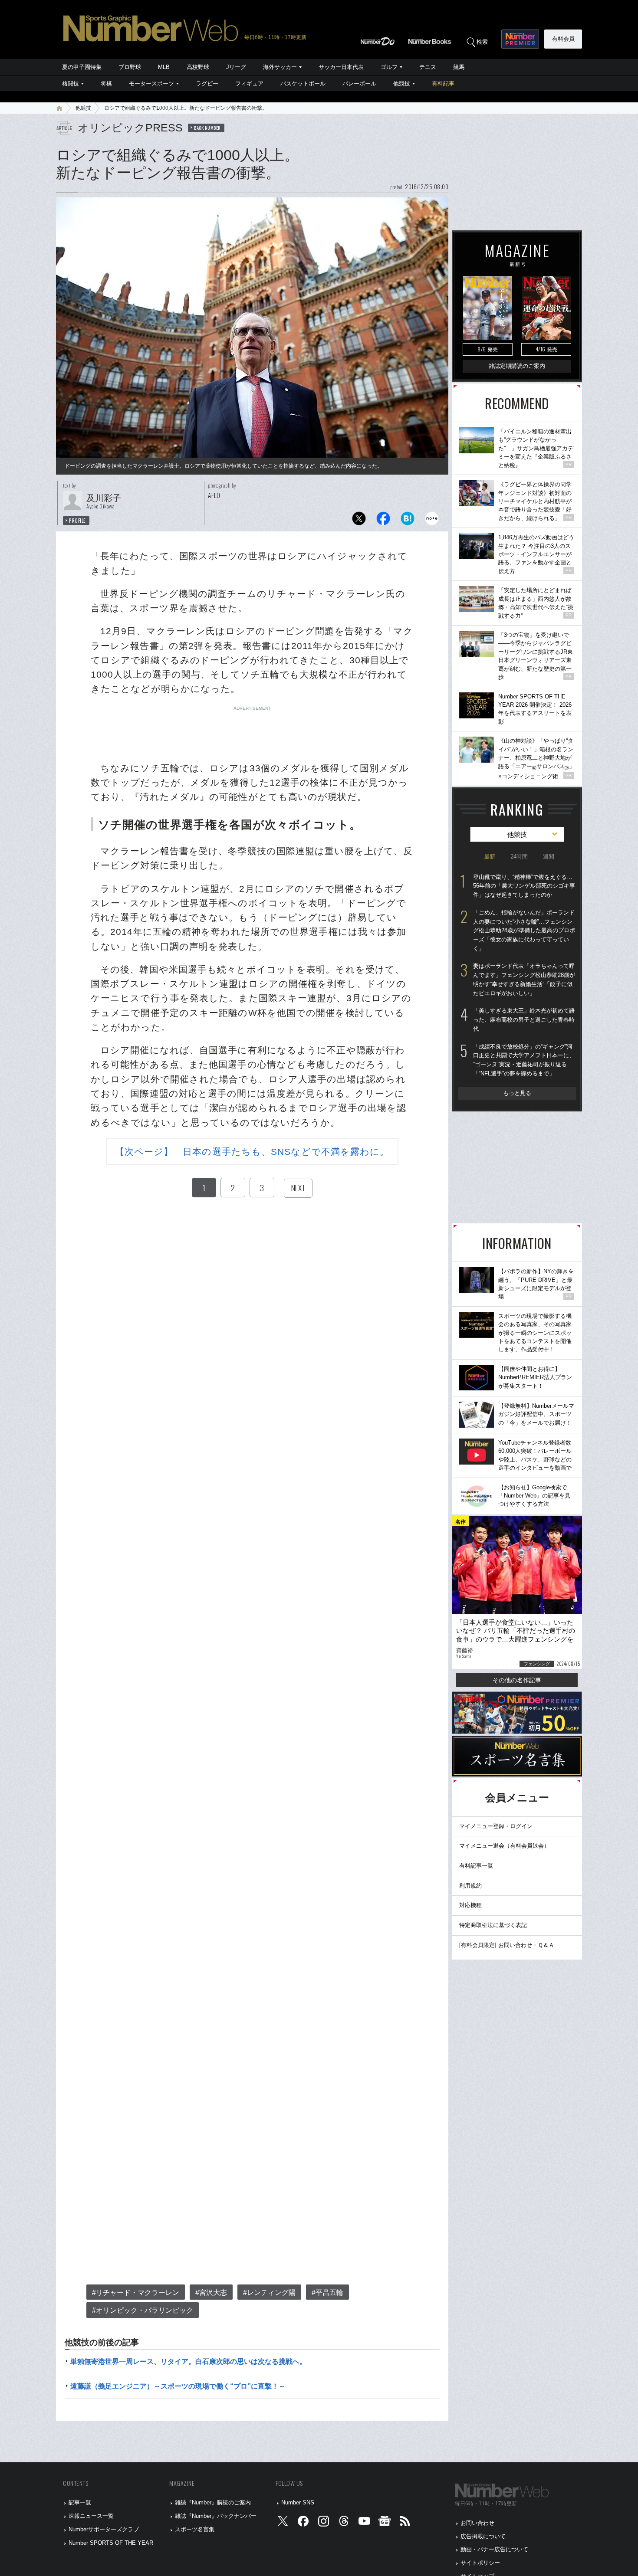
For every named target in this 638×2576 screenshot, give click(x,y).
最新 (490, 857)
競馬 (459, 67)
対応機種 (470, 1905)
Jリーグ (236, 67)
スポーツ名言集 (195, 2529)
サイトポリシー (480, 2563)
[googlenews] (385, 2523)
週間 (549, 857)
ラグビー (207, 84)
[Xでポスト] (359, 521)
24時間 (519, 857)
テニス (428, 67)
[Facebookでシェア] (383, 521)
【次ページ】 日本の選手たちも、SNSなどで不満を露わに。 (252, 1152)
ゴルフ (389, 67)
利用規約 (470, 1886)
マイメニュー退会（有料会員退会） (504, 1846)
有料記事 (443, 84)
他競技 (402, 84)
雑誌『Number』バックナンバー (216, 2516)
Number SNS (298, 2502)
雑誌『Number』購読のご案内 (213, 2502)
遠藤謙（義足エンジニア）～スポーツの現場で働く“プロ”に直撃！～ (178, 2386)
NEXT (298, 1188)
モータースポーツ (151, 84)
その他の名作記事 (517, 1680)
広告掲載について (483, 2536)
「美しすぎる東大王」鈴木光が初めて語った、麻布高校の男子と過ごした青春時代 (524, 1019)
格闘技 (71, 84)
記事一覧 (80, 2502)
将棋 (106, 84)
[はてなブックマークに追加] (408, 521)
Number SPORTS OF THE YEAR (111, 2543)
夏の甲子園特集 (82, 67)
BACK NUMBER (207, 128)
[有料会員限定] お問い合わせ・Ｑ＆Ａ (507, 1945)
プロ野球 (130, 67)
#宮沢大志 (211, 2293)
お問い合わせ (477, 2523)
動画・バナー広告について (494, 2549)
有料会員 (563, 39)
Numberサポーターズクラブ (104, 2529)
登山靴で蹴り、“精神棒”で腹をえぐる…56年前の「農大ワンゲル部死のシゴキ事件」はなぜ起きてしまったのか (524, 886)
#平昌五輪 (327, 2293)
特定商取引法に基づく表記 (493, 1925)
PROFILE (77, 521)
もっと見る (517, 1093)
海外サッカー (280, 67)
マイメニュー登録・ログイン (496, 1826)
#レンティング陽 (269, 2293)
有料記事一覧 (476, 1866)
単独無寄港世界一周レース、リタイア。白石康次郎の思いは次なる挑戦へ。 (188, 2361)
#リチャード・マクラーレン (136, 2293)
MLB (164, 67)
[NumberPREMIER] (520, 39)
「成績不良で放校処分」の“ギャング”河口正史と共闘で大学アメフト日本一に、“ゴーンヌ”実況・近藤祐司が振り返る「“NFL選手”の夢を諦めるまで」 (524, 1060)
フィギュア (249, 84)
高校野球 (198, 67)
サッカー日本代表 (341, 67)
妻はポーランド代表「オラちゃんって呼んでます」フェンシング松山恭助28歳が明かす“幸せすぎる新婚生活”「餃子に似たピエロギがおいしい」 (524, 979)
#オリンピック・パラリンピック (143, 2310)
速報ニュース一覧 (91, 2516)
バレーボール (359, 84)
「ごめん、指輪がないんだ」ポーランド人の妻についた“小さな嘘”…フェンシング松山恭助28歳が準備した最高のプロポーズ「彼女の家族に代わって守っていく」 (524, 931)
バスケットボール (303, 84)
